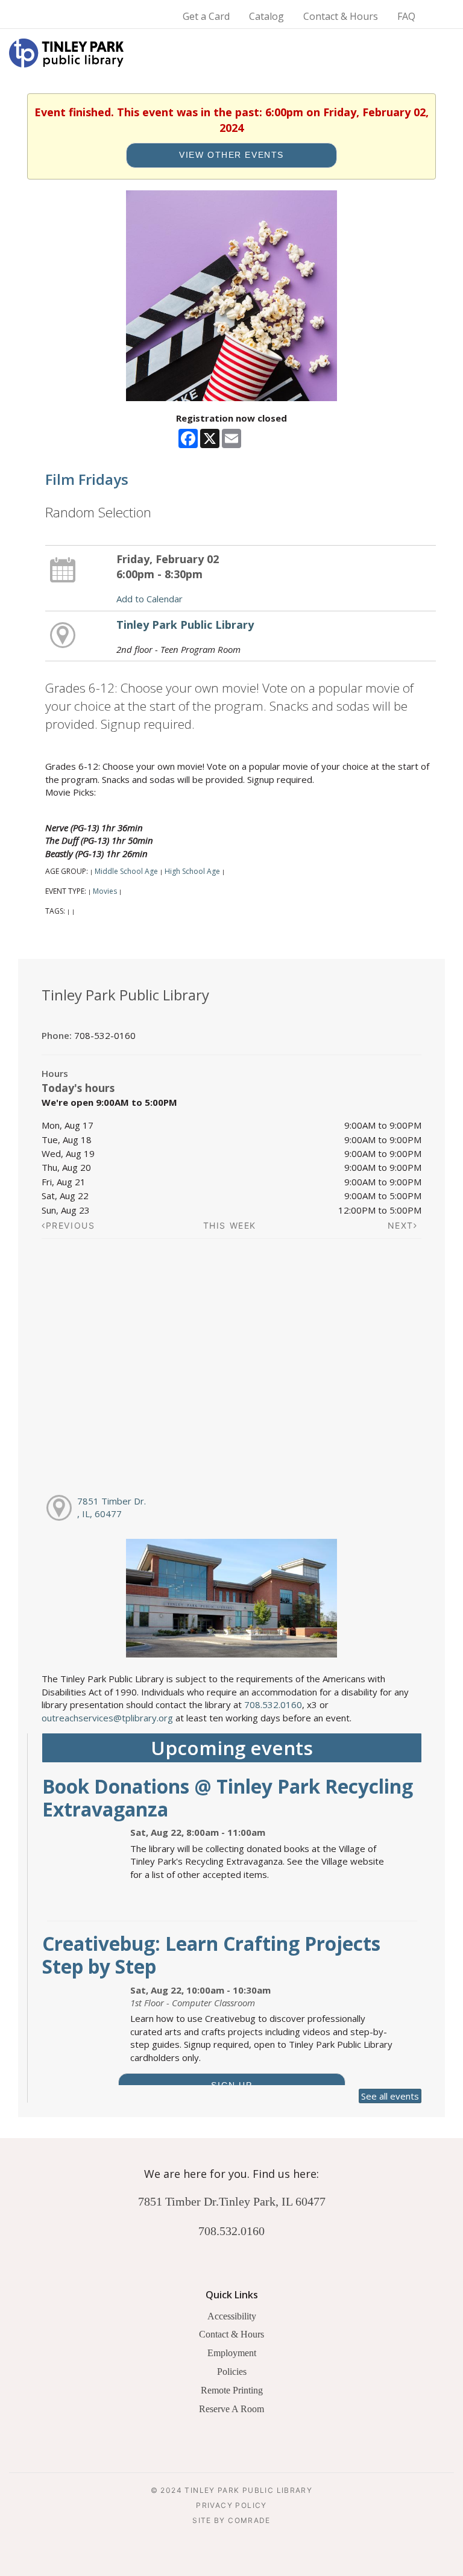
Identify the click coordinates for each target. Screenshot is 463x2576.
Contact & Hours (341, 16)
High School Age (192, 871)
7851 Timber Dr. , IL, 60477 (112, 1507)
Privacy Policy (231, 2505)
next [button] (401, 1225)
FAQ (406, 16)
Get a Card (206, 16)
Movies (105, 891)
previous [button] (71, 1225)
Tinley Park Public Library (185, 625)
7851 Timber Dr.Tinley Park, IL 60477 (232, 2201)
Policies (232, 2372)
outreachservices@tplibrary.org (107, 1718)
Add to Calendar (150, 599)
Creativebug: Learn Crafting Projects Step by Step (211, 1955)
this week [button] (230, 1225)
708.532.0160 (273, 1704)
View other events (231, 155)
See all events (390, 2096)
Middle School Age (126, 871)
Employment (232, 2353)
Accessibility (232, 2316)
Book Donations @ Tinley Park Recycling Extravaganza (228, 1798)
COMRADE (249, 2520)
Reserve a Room (231, 2409)
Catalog (266, 16)
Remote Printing (232, 2390)
